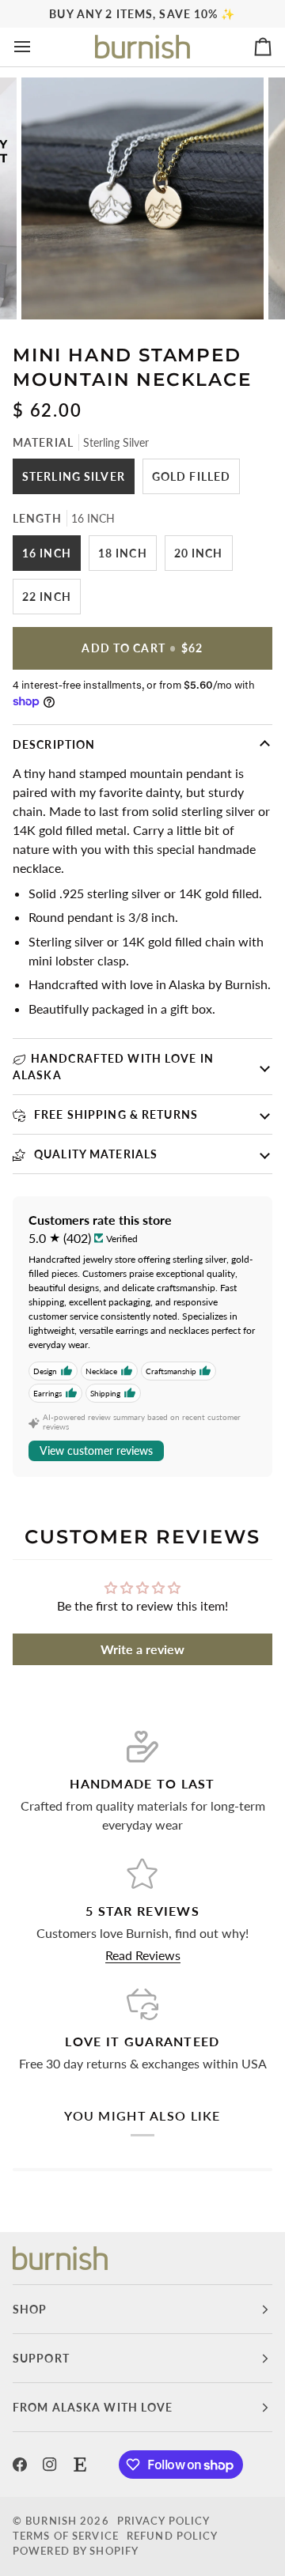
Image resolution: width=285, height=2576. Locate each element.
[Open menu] (36, 47)
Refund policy (173, 2536)
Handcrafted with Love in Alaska (113, 1067)
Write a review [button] (142, 1649)
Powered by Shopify (76, 2551)
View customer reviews (96, 1450)
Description (54, 744)
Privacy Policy (164, 2521)
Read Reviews (143, 1955)
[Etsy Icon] (80, 2465)
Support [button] (41, 2358)
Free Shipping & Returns (114, 1114)
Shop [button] (30, 2309)
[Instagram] (50, 2465)
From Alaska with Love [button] (93, 2407)
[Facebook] (20, 2465)
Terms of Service (66, 2536)
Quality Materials (94, 1154)
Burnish (51, 2521)
